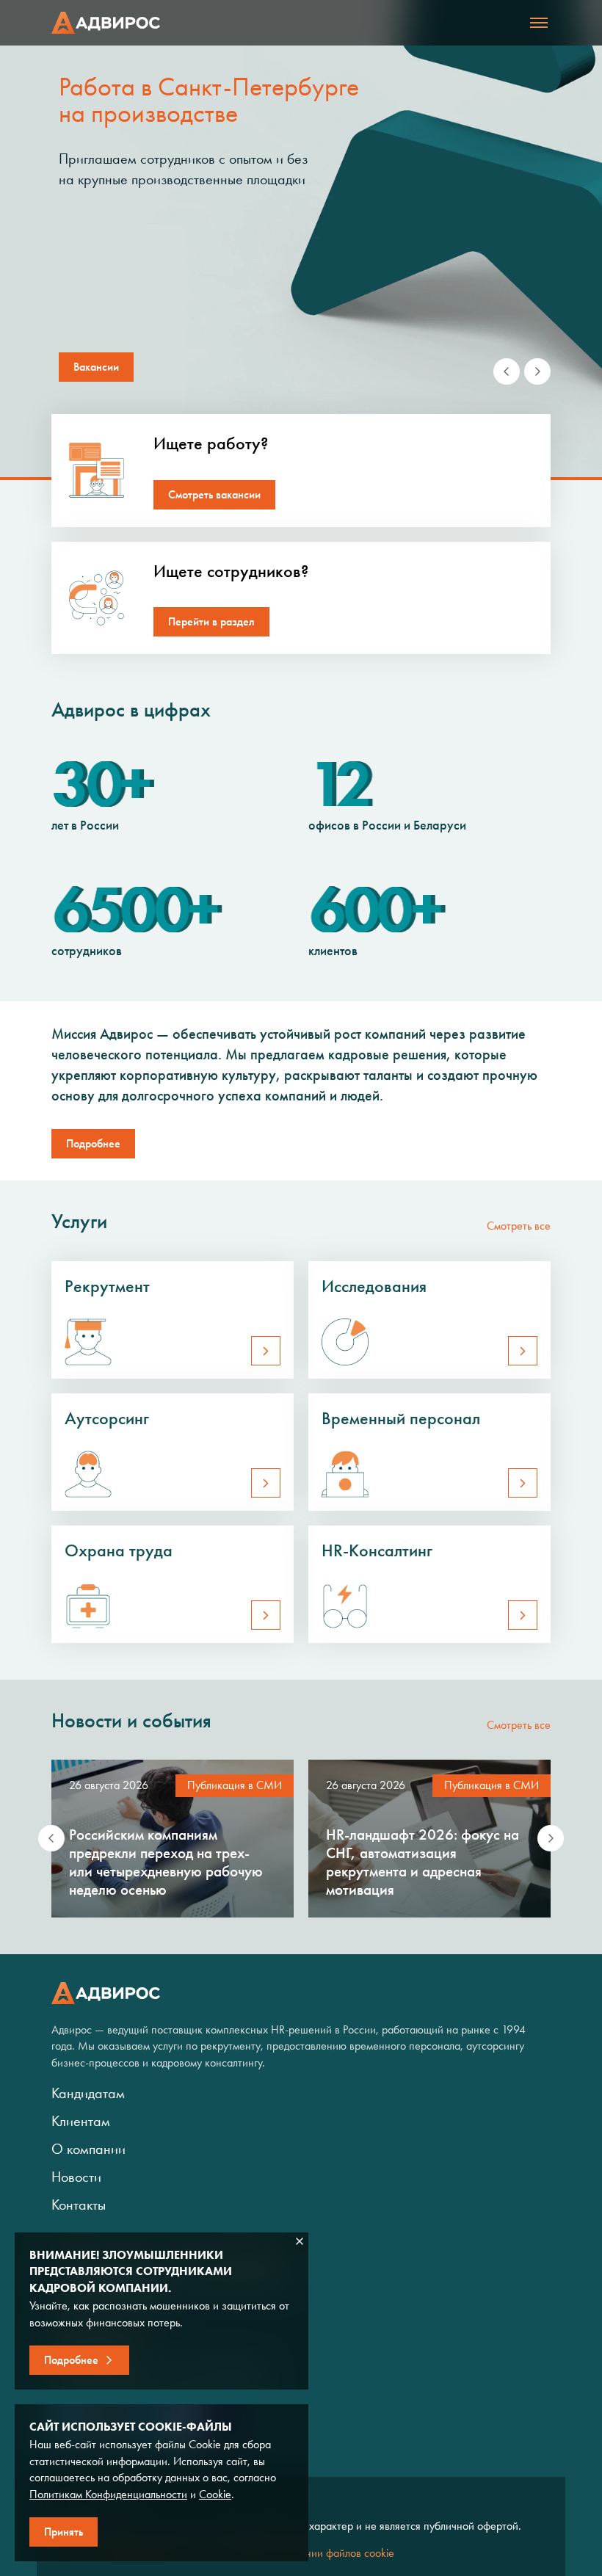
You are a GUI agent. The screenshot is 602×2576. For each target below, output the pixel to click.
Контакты (79, 2205)
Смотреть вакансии (214, 494)
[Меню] (539, 23)
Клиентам (81, 2121)
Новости (76, 2177)
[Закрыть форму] (300, 2241)
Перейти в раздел (211, 621)
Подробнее (93, 1143)
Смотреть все (519, 1226)
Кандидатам (88, 2093)
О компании (88, 2149)
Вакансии (96, 367)
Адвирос (106, 23)
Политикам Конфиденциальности (108, 2494)
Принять (64, 2532)
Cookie (215, 2494)
